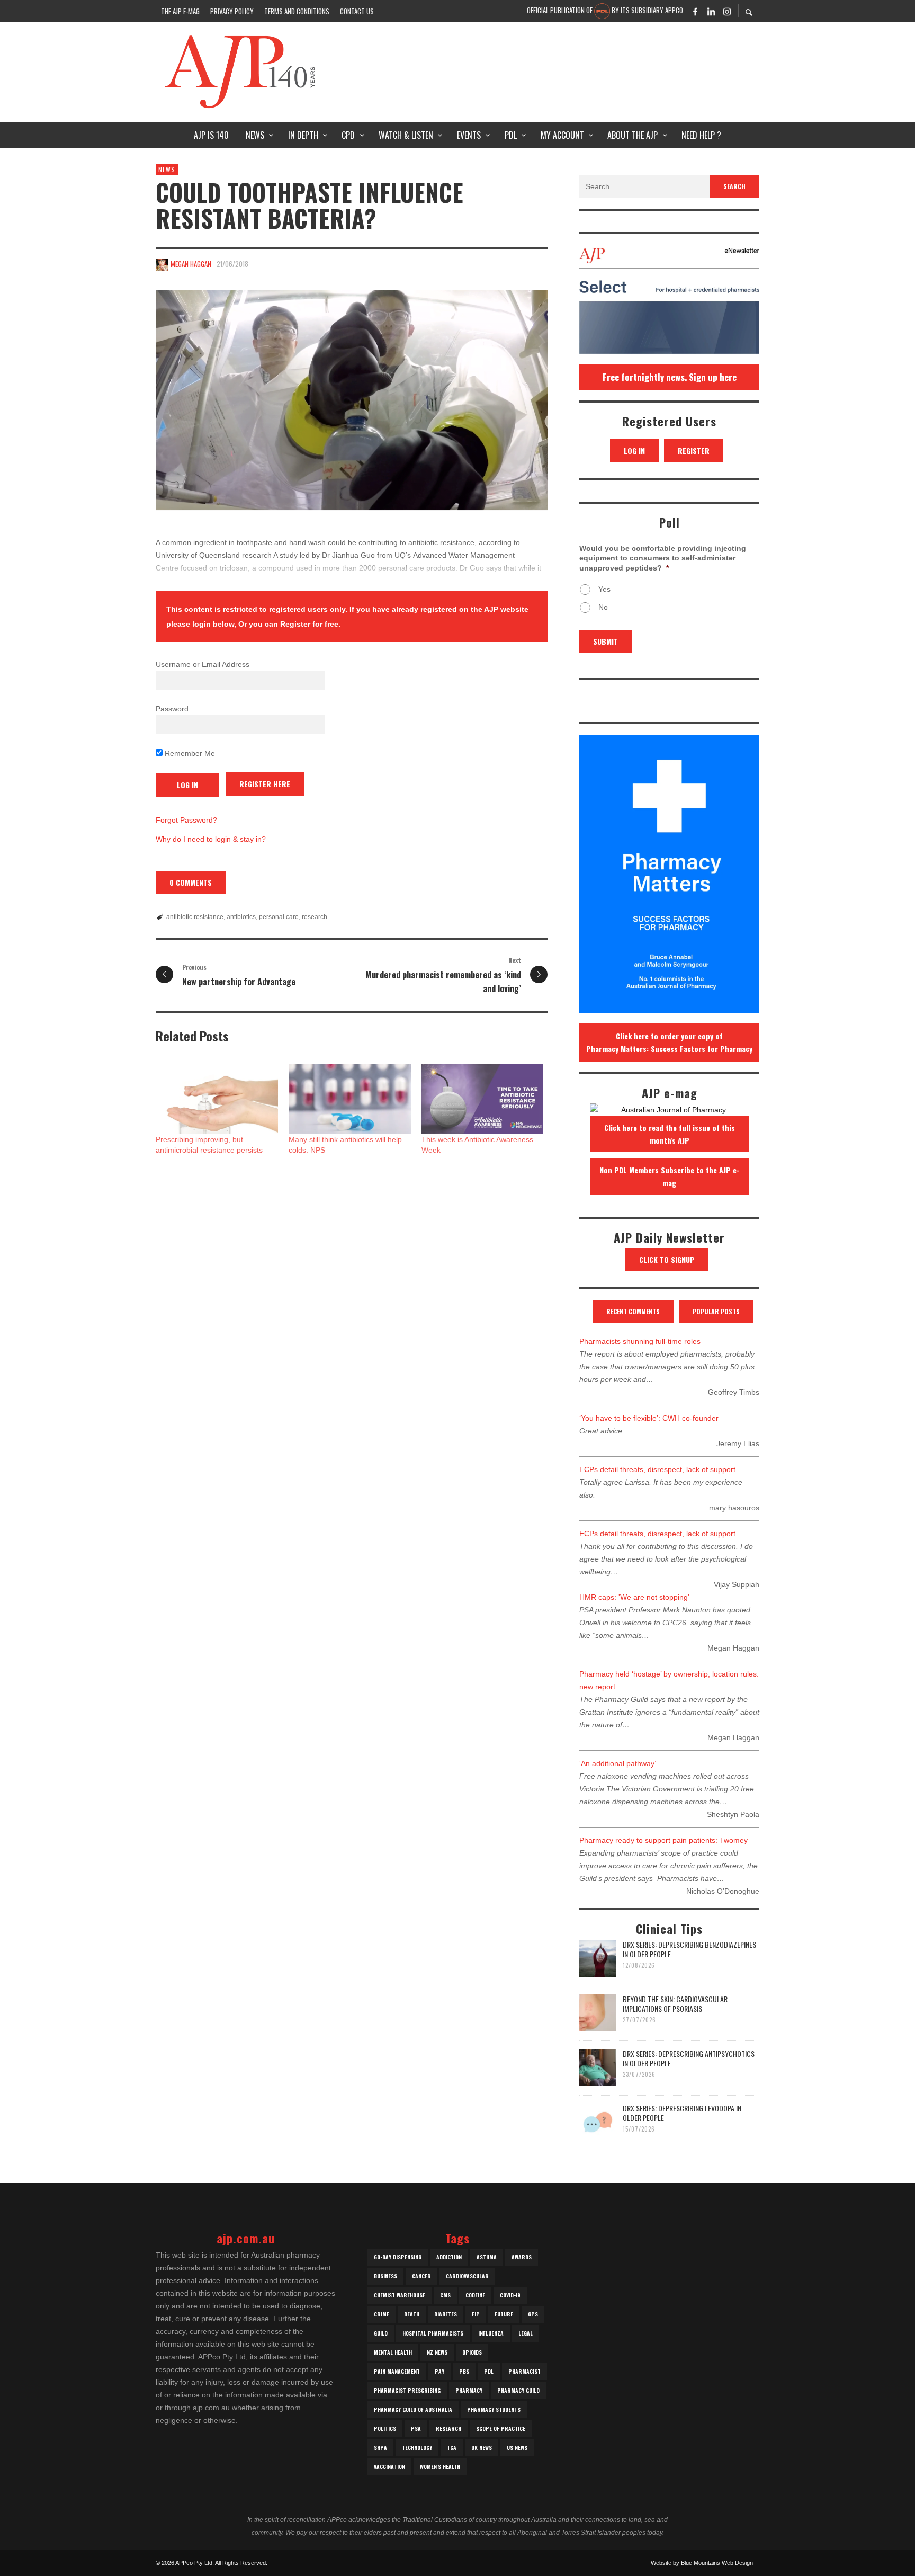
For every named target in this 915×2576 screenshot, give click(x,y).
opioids (472, 2352)
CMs (445, 2295)
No (603, 607)
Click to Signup (667, 1259)
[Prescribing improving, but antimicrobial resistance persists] (217, 1099)
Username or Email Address (203, 664)
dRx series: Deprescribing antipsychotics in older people (689, 2058)
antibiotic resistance (195, 917)
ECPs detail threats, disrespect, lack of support (657, 1469)
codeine (475, 2295)
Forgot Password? (186, 820)
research (315, 917)
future (504, 2314)
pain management (397, 2371)
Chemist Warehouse (400, 2295)
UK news (482, 2448)
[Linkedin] (711, 11)
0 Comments (191, 882)
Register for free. (310, 624)
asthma (487, 2257)
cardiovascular (467, 2276)
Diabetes (446, 2314)
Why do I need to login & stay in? (211, 839)
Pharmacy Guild (518, 2390)
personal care (279, 917)
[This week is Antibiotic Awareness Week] (483, 1099)
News (167, 169)
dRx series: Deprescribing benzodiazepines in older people (689, 1949)
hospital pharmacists (433, 2333)
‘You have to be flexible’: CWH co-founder (649, 1418)
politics (385, 2428)
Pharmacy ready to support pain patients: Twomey (663, 1840)
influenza (491, 2333)
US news (517, 2448)
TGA (452, 2448)
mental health (393, 2352)
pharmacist (524, 2371)
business (385, 2276)
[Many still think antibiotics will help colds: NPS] (350, 1099)
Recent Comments (633, 1311)
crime (382, 2314)
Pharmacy (469, 2390)
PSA (416, 2428)
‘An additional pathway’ (618, 1763)
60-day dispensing (398, 2257)
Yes (604, 589)
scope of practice (501, 2428)
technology (417, 2448)
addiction (449, 2257)
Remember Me (189, 753)
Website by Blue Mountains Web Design (702, 2563)
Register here (265, 784)
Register (694, 451)
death (412, 2314)
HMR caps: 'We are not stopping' (634, 1597)
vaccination (389, 2467)
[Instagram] (727, 11)
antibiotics (241, 917)
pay (439, 2371)
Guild (381, 2333)
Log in (634, 451)
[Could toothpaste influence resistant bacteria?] (352, 400)
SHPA (380, 2448)
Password (172, 709)
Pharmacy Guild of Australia (413, 2409)
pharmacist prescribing (407, 2390)
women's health (440, 2467)
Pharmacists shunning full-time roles (640, 1341)
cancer (421, 2276)
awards (522, 2257)
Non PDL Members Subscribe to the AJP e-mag (670, 1176)
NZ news (437, 2352)
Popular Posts (716, 1311)
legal (526, 2333)
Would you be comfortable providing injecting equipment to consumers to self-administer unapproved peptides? (663, 558)
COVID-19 (510, 2295)
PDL (489, 2371)
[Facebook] (695, 11)
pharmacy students (494, 2409)
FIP (476, 2314)
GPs (533, 2314)
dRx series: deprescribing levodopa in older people (682, 2113)
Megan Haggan (191, 264)
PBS (464, 2371)
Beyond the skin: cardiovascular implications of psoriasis (675, 2004)
